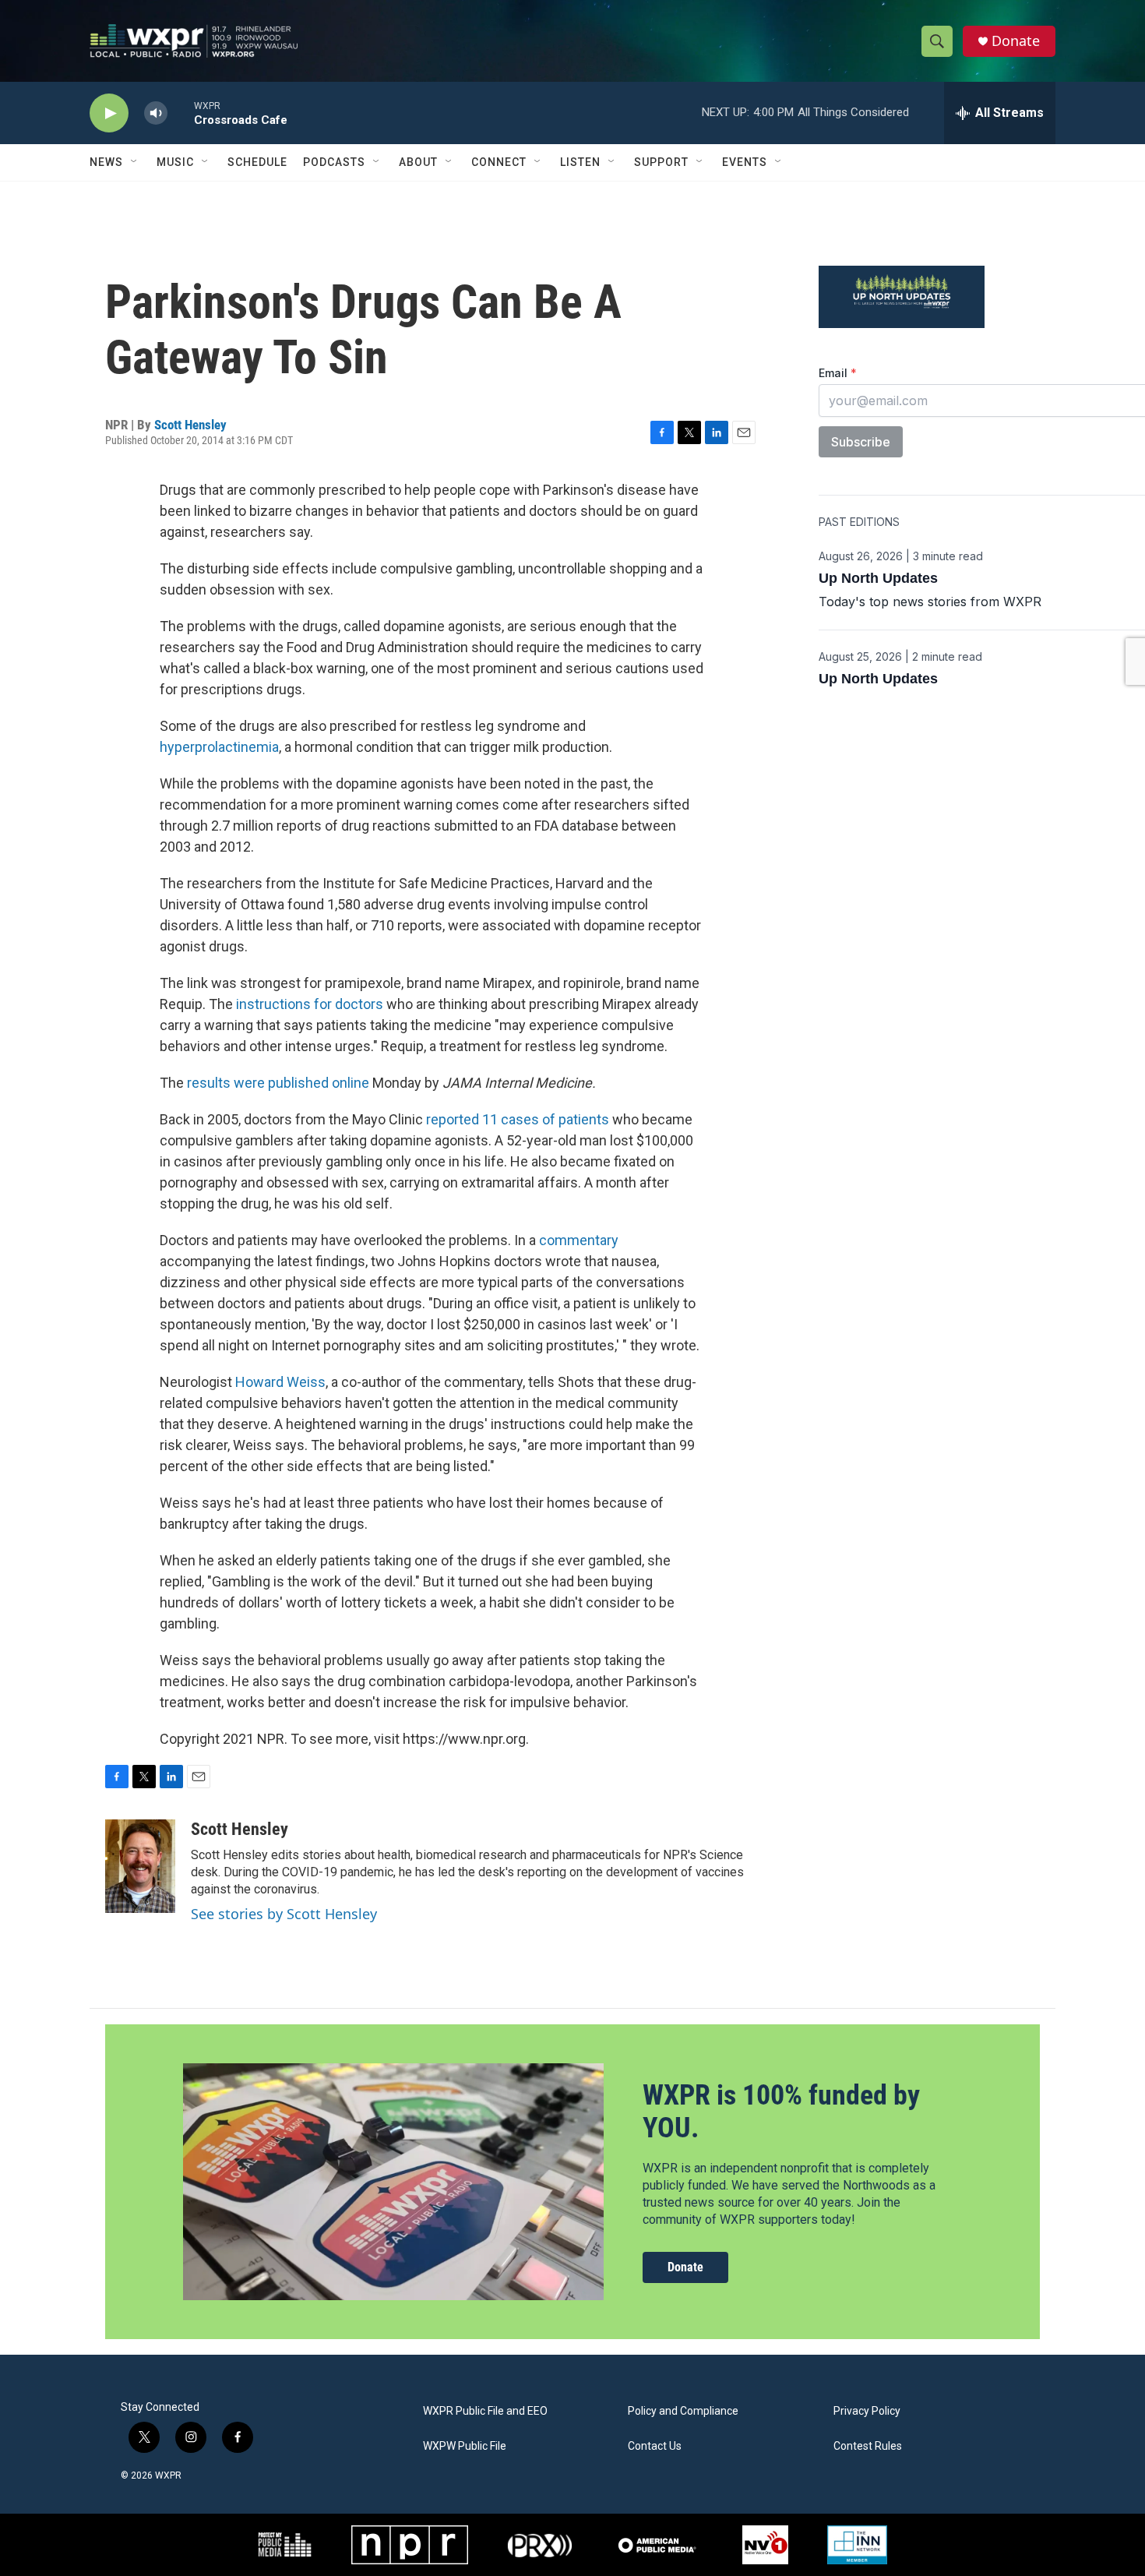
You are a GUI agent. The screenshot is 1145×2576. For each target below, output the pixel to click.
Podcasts (334, 162)
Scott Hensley (190, 425)
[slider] (181, 113)
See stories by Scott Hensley (284, 1914)
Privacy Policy (867, 2411)
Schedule (257, 162)
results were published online (278, 1083)
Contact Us (655, 2446)
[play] (109, 113)
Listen (580, 162)
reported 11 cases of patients (518, 1119)
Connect (499, 162)
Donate (1016, 41)
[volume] (156, 113)
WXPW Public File (465, 2446)
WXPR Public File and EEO (485, 2411)
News (106, 162)
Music (175, 162)
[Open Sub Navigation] (135, 162)
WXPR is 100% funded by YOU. (781, 2111)
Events (745, 162)
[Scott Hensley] (140, 1866)
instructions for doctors (310, 1004)
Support (661, 162)
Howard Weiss (280, 1382)
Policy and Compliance (683, 2411)
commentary (579, 1240)
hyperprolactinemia (219, 747)
